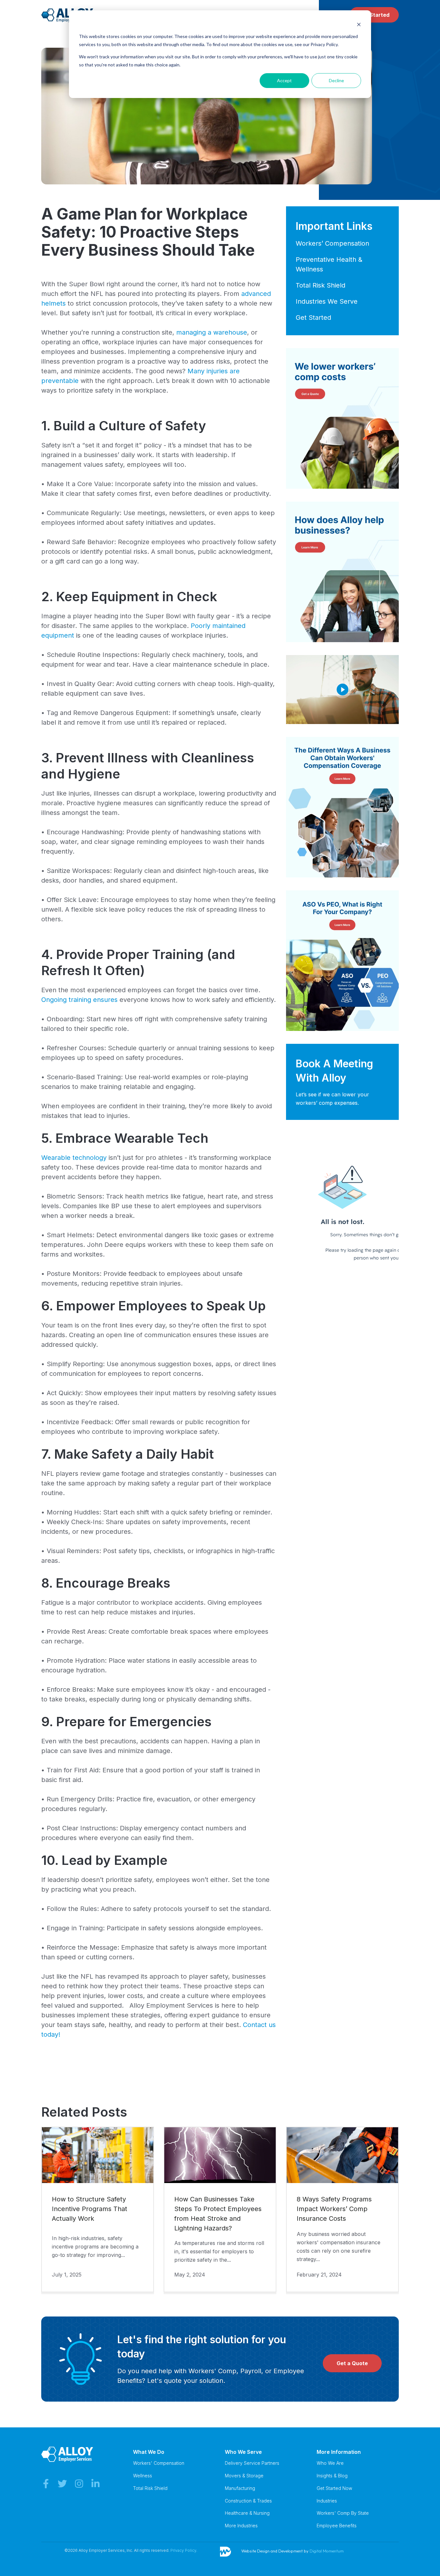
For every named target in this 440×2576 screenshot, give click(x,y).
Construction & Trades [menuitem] (248, 2501)
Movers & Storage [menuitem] (244, 2476)
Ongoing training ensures (79, 1000)
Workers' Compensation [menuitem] (159, 2463)
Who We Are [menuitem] (330, 2463)
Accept (284, 80)
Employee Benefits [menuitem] (337, 2526)
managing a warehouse (212, 332)
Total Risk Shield (320, 285)
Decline (336, 80)
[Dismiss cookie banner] (359, 24)
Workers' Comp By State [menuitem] (343, 2513)
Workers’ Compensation (332, 243)
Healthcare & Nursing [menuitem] (247, 2513)
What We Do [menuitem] (149, 2452)
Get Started (313, 318)
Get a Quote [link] (352, 2363)
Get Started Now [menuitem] (334, 2488)
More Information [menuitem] (339, 2452)
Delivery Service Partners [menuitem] (252, 2463)
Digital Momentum (327, 2551)
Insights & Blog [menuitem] (332, 2476)
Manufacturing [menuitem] (240, 2488)
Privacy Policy (183, 2550)
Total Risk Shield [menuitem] (150, 2488)
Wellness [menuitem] (143, 2476)
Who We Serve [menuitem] (243, 2452)
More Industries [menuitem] (241, 2526)
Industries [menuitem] (327, 2501)
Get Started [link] (374, 15)
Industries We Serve (327, 301)
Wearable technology (74, 1158)
